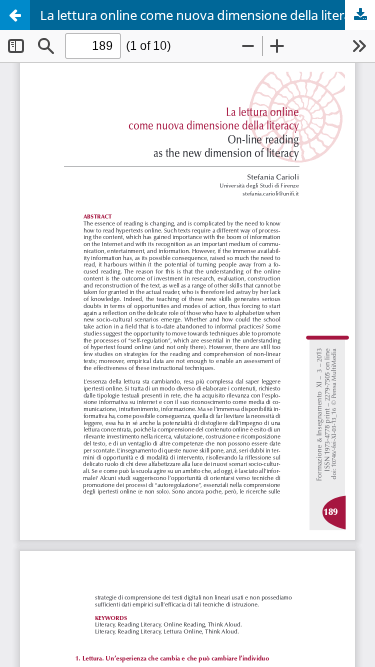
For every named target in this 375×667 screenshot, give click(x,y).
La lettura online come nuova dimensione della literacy (202, 15)
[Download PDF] (360, 15)
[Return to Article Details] (15, 15)
